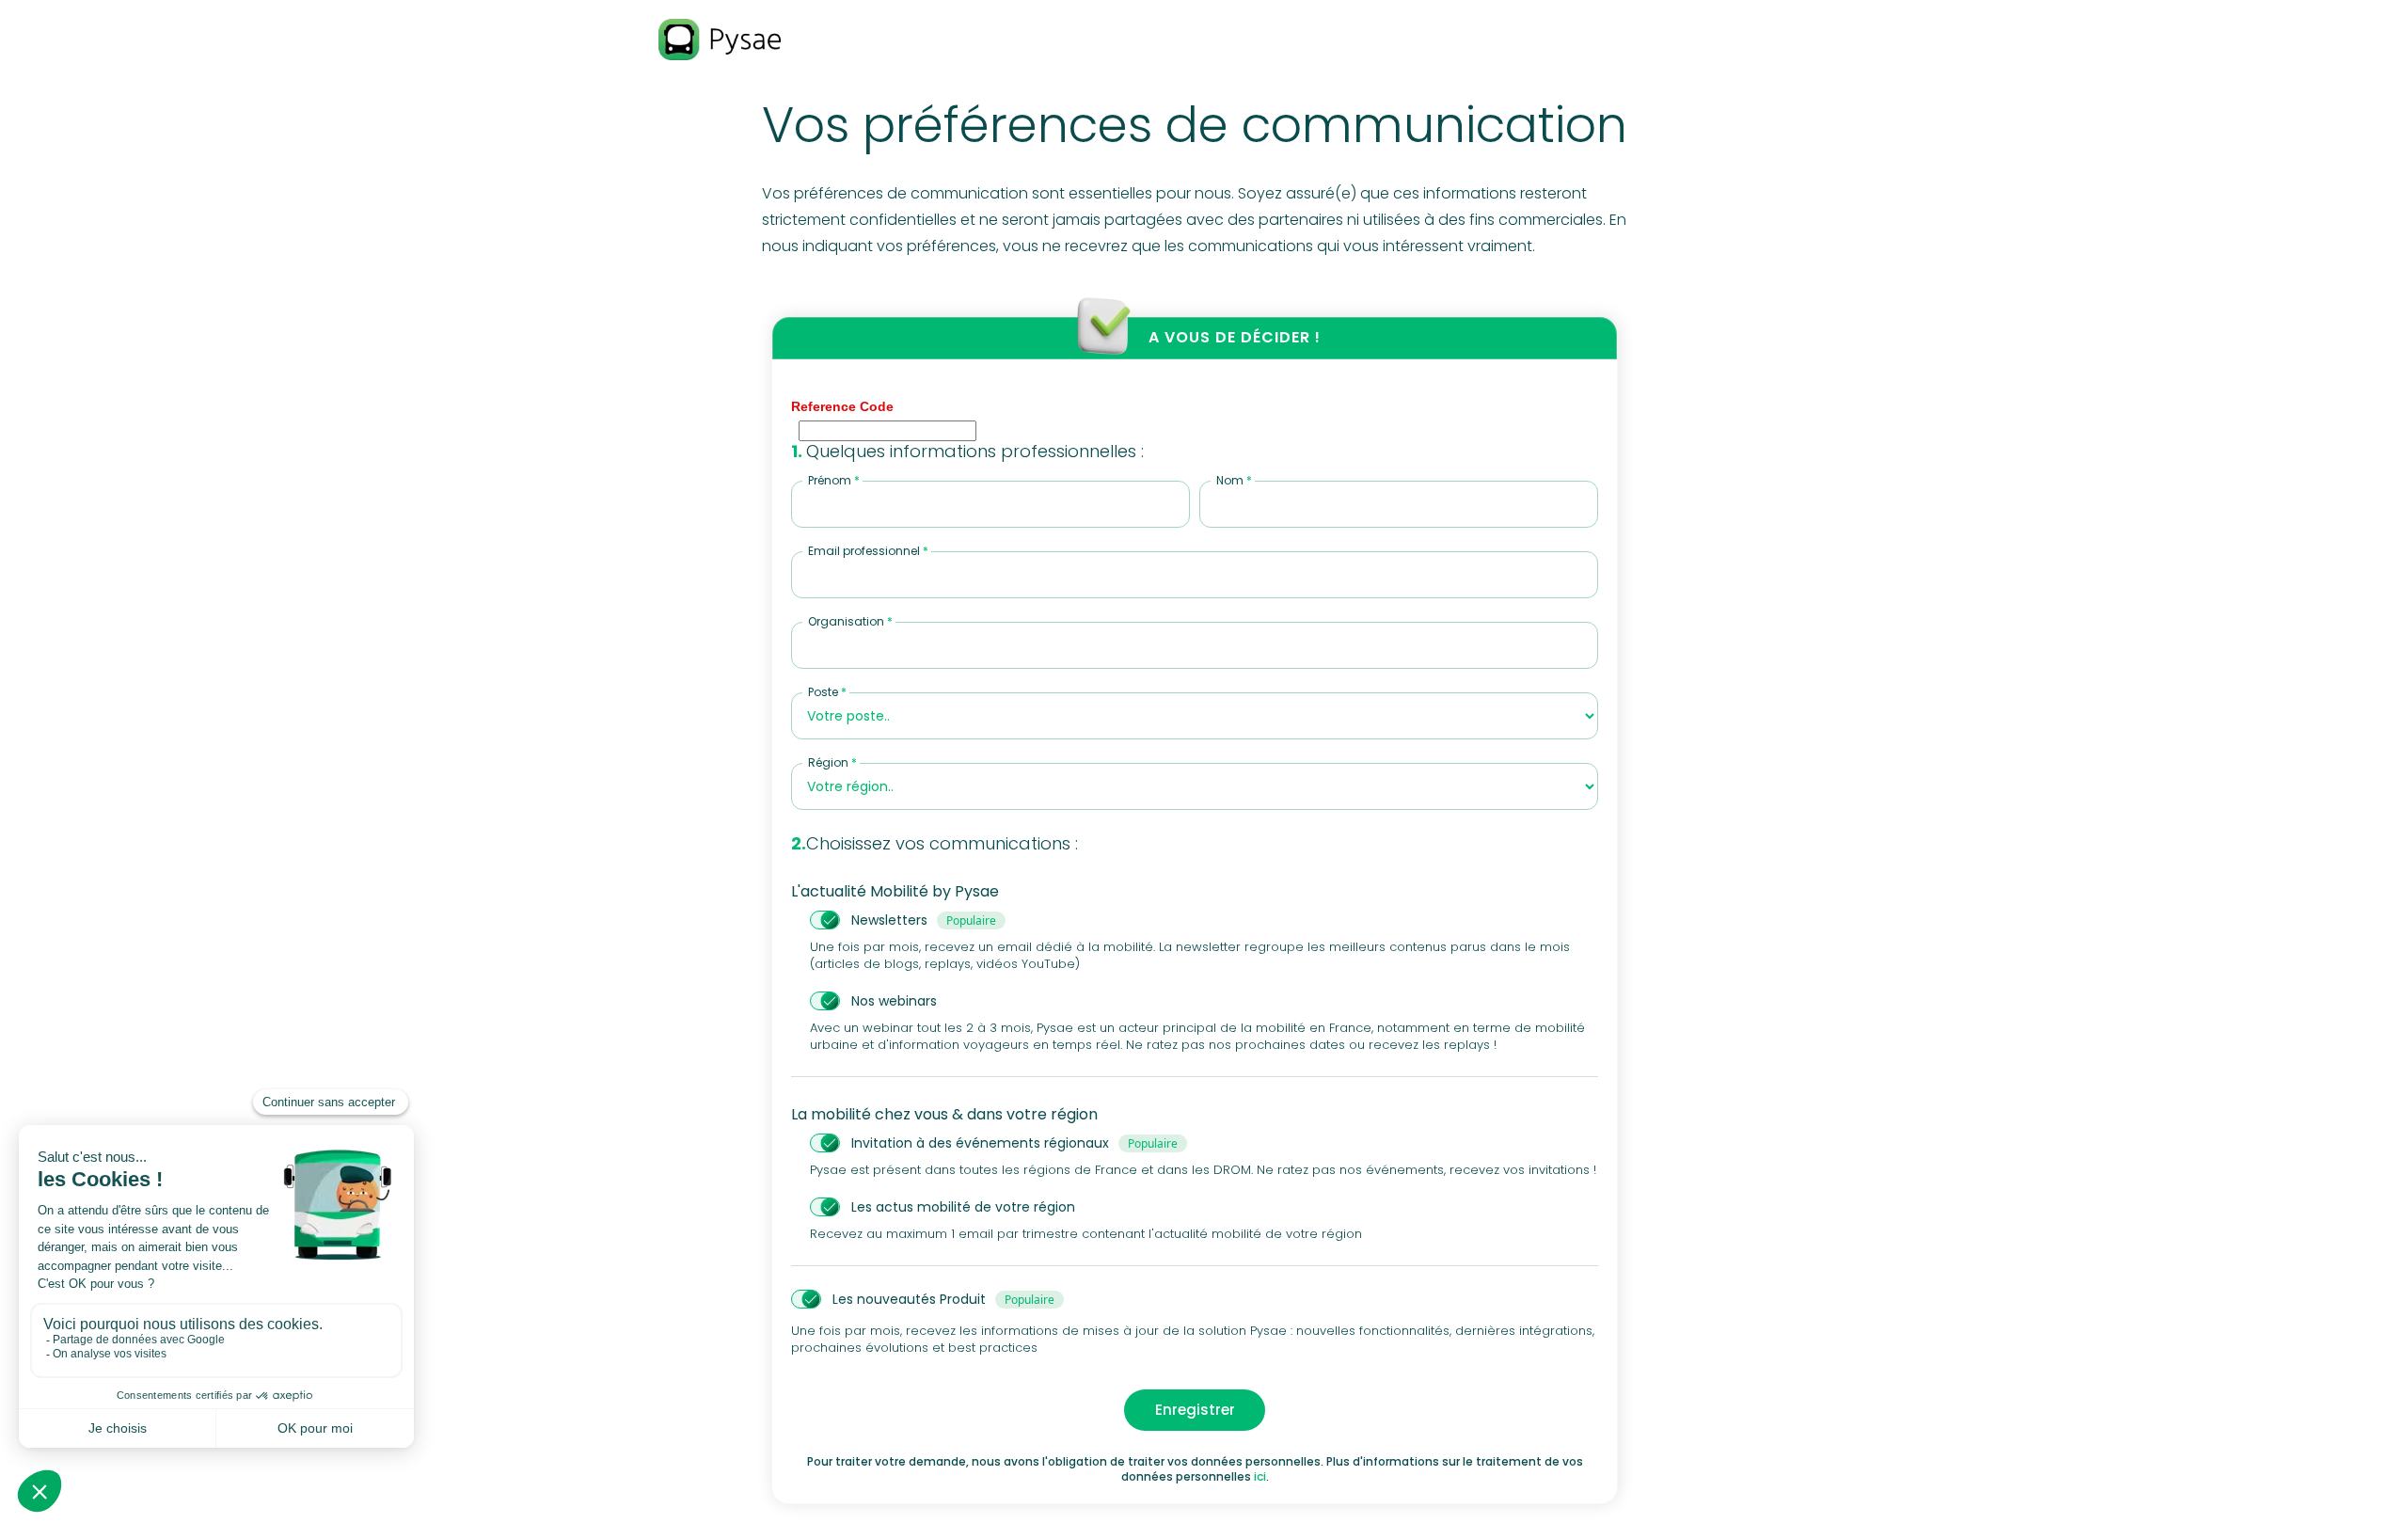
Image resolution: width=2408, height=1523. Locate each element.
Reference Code (842, 406)
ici (1260, 1476)
